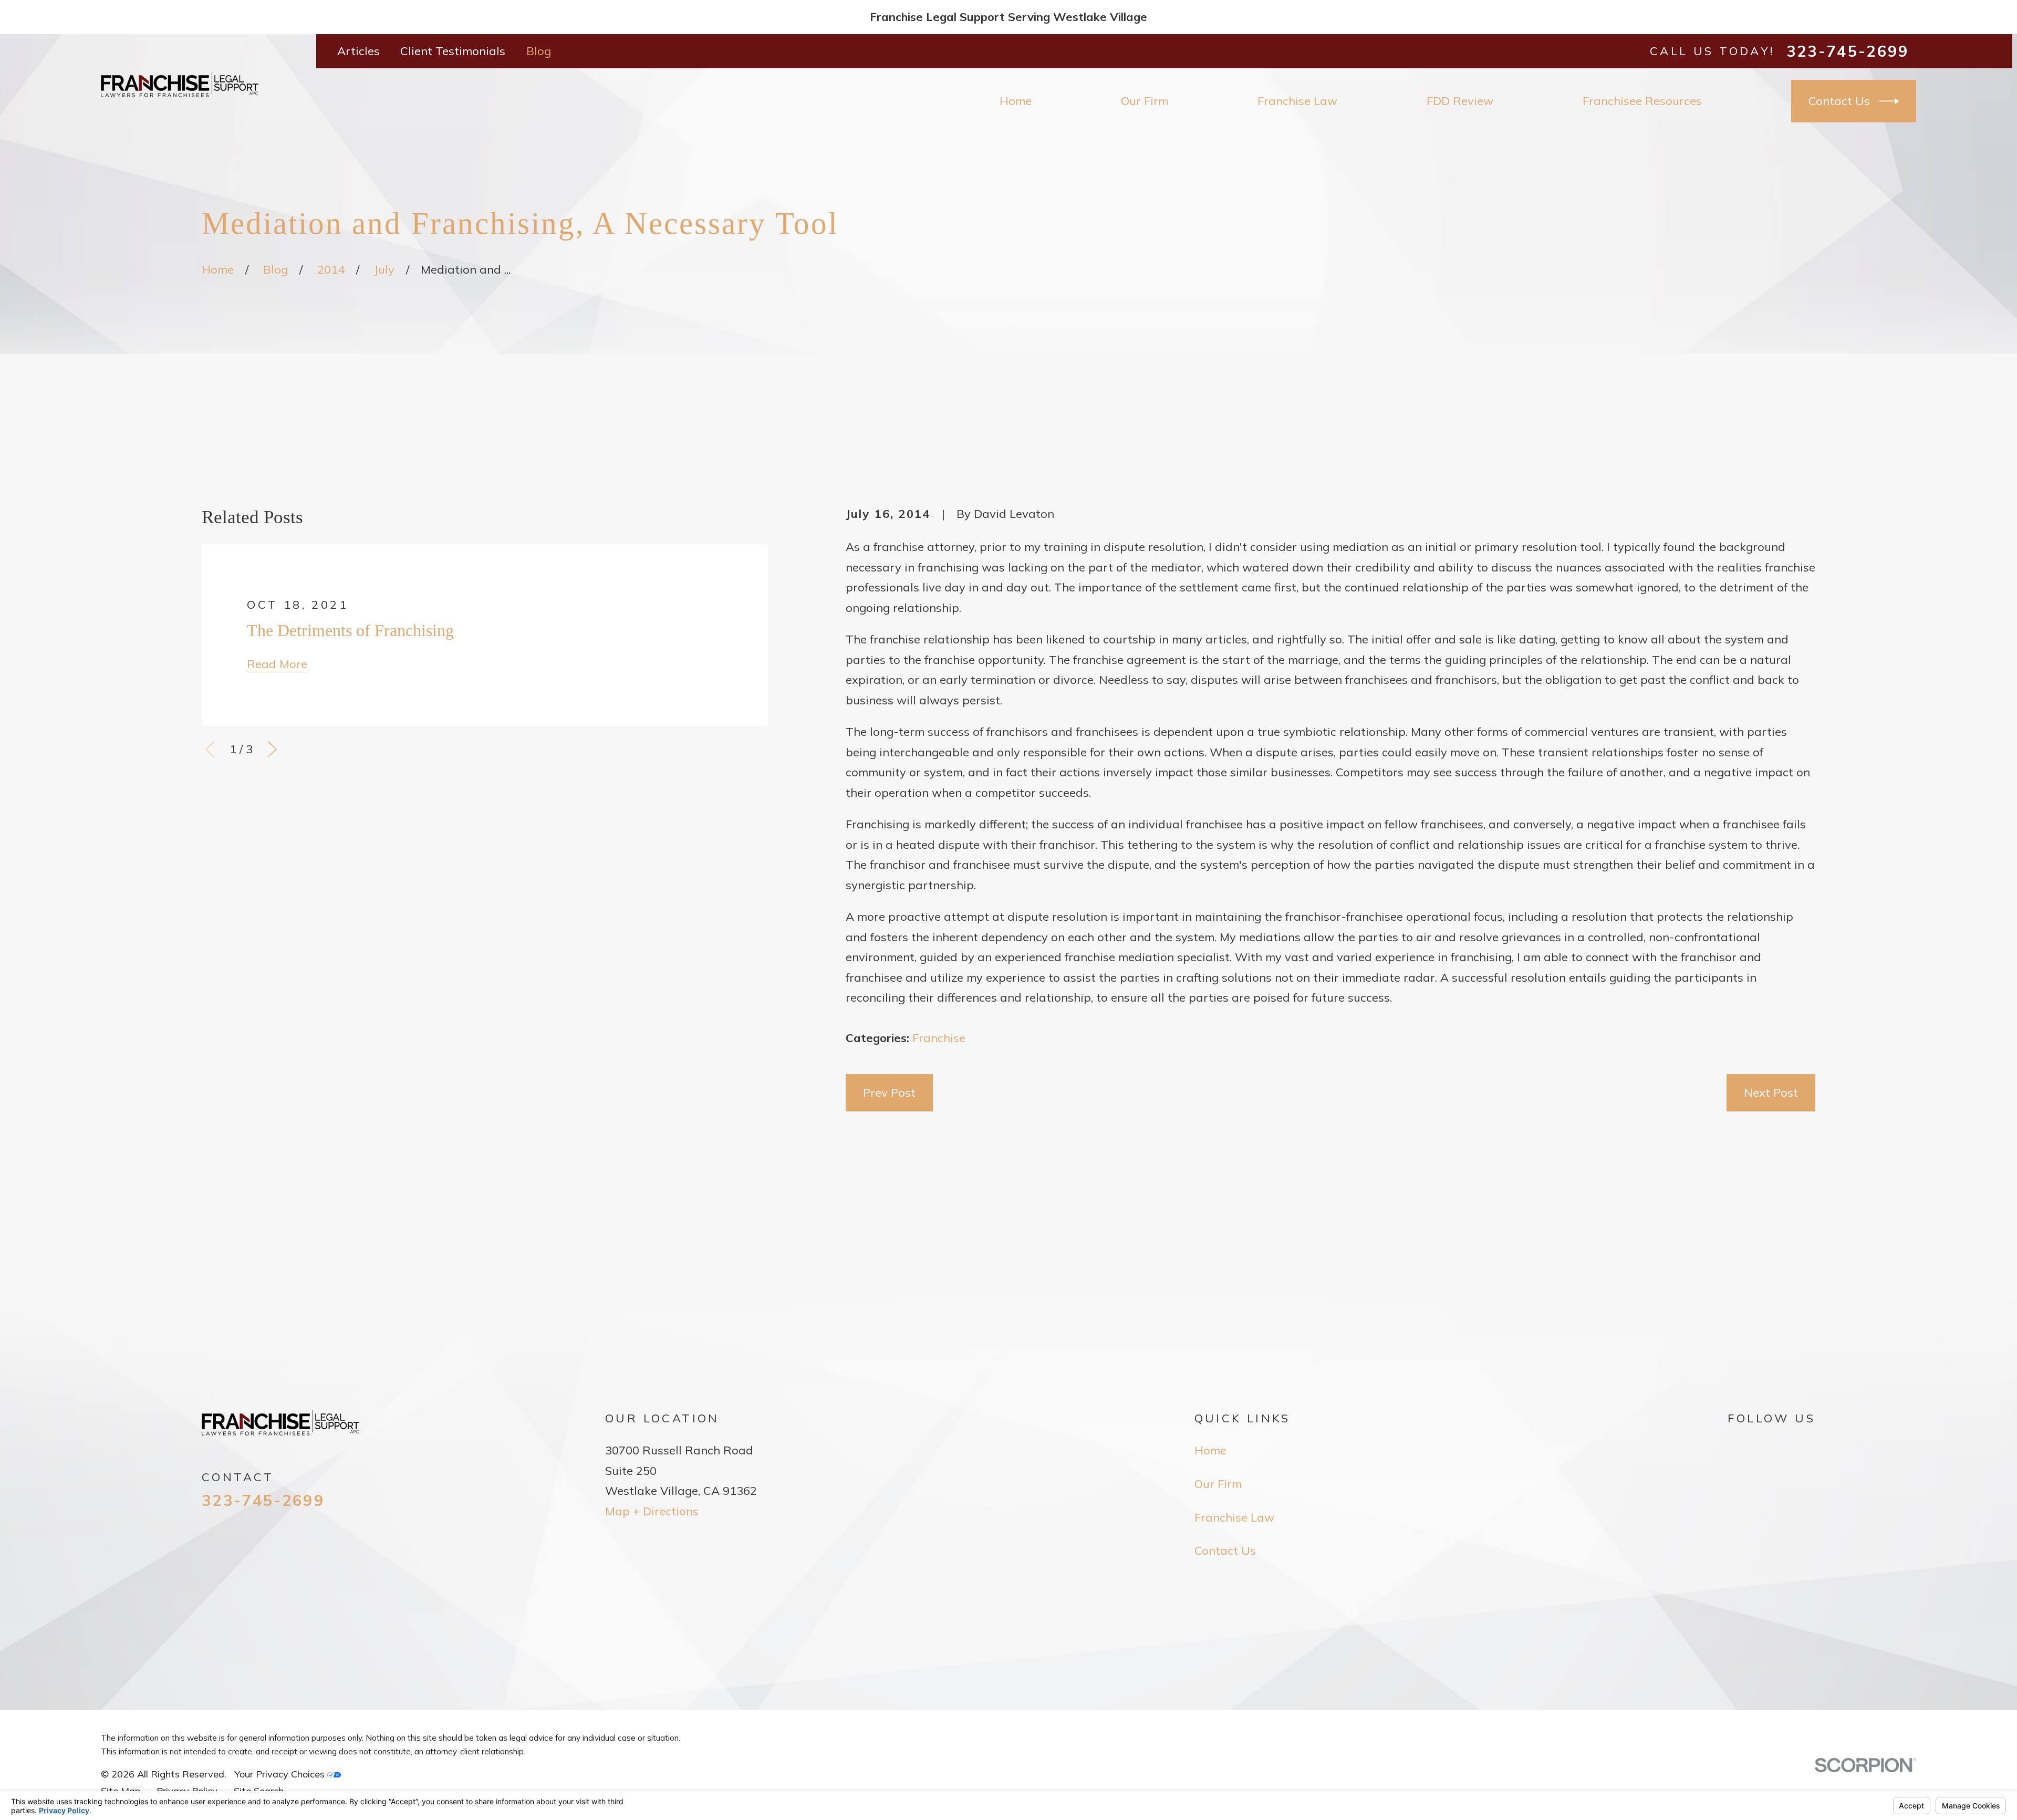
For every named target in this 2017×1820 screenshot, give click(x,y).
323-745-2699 (1848, 51)
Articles (358, 51)
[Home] (180, 84)
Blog (539, 51)
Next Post (1771, 1093)
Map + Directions (652, 1511)
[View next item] (272, 749)
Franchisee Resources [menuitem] (1642, 101)
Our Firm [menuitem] (1145, 101)
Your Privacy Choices (281, 1774)
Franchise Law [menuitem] (1297, 101)
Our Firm (1218, 1484)
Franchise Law (1234, 1517)
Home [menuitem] (1016, 101)
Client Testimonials (453, 51)
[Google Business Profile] (1736, 1448)
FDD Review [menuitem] (1460, 101)
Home (1210, 1450)
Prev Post (889, 1093)
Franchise (939, 1038)
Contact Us (1839, 101)
